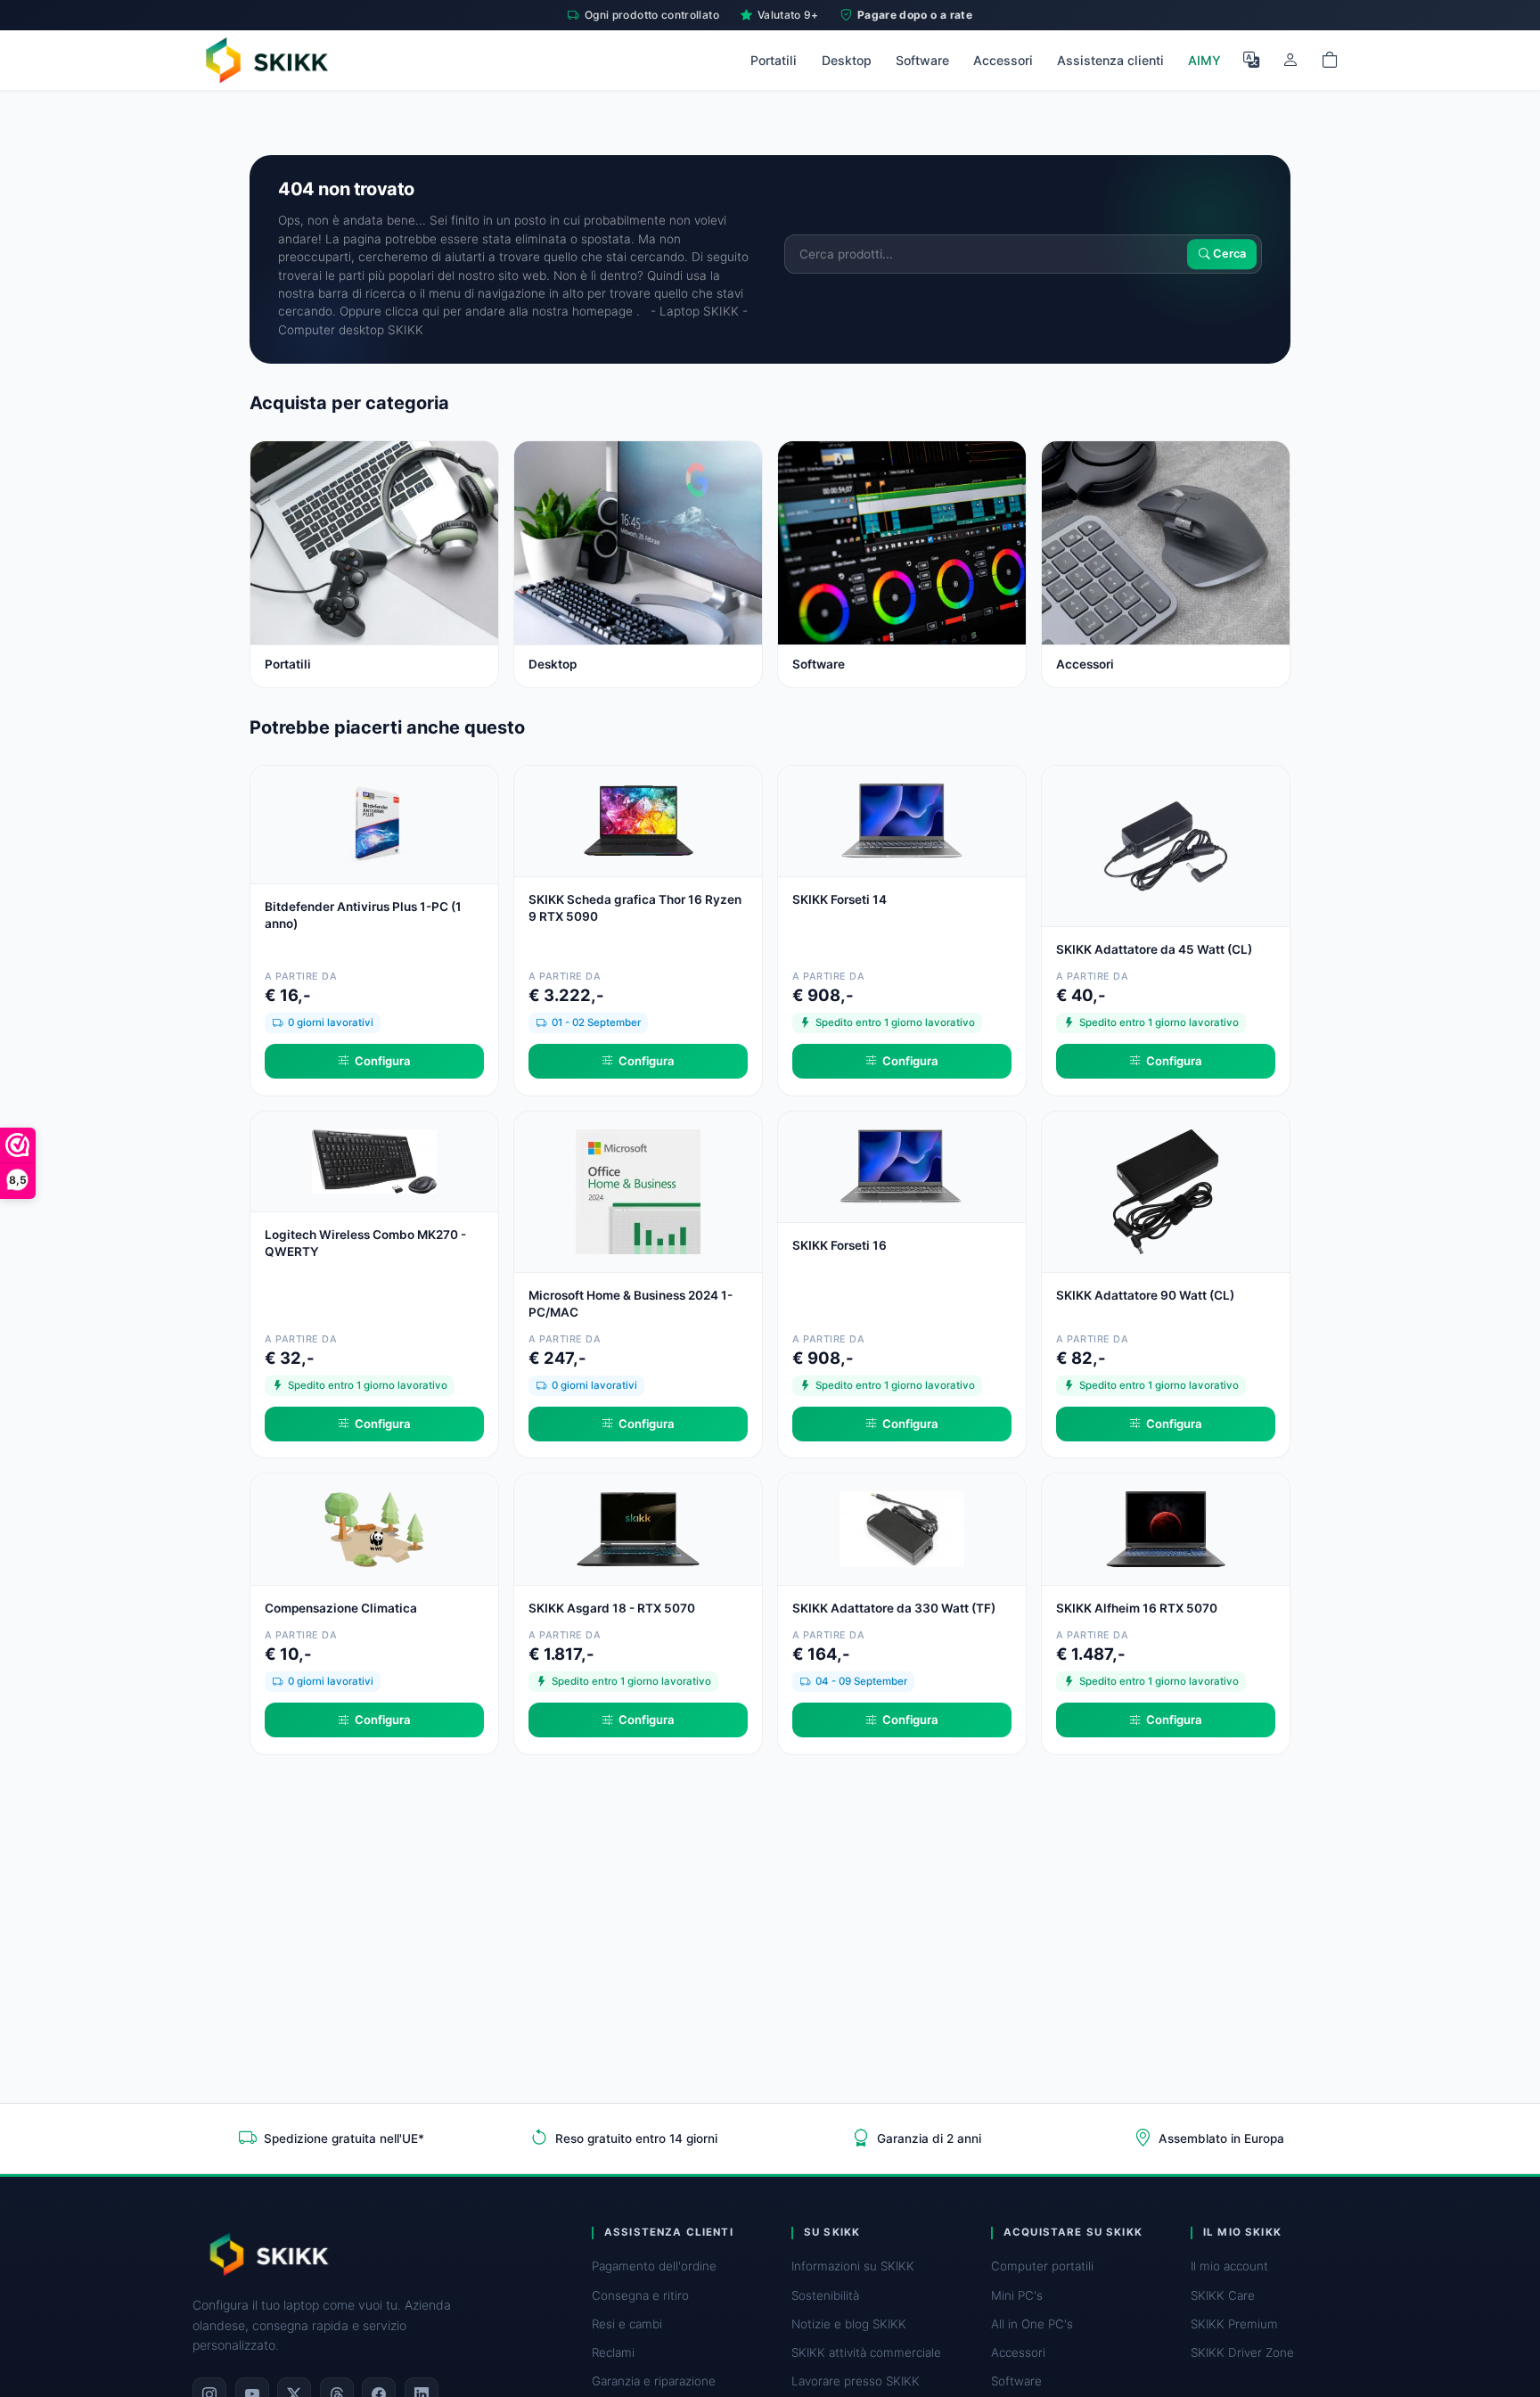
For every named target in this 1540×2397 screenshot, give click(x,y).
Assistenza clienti (1110, 60)
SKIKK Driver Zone (1242, 2352)
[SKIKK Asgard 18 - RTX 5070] (638, 1527)
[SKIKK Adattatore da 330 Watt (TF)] (902, 1527)
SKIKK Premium (1234, 2324)
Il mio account (1229, 2266)
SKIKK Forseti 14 (840, 899)
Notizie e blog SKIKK (849, 2324)
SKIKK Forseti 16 (840, 1245)
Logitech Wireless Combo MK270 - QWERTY (365, 1243)
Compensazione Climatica (341, 1608)
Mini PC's (1017, 2295)
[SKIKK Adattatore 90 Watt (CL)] (1166, 1190)
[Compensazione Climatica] (374, 1527)
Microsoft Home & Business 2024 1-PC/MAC (631, 1304)
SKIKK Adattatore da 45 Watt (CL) (1154, 949)
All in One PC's (1032, 2324)
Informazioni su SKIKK (853, 2266)
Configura (383, 1061)
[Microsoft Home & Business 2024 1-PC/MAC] (638, 1190)
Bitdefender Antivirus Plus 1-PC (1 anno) (363, 915)
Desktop (847, 60)
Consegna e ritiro (640, 2295)
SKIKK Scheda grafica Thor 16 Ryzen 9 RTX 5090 (635, 908)
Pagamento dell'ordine (654, 2266)
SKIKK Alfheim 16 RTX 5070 (1137, 1608)
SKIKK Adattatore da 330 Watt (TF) (894, 1608)
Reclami (613, 2352)
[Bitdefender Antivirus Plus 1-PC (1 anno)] (374, 822)
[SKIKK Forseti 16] (902, 1165)
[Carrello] (1330, 60)
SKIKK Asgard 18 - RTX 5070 (612, 1608)
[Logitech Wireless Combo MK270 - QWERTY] (374, 1160)
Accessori (1003, 60)
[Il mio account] (1290, 60)
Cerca (1228, 254)
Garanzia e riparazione (654, 2381)
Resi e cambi (627, 2324)
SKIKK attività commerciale (866, 2352)
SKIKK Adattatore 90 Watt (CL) (1145, 1295)
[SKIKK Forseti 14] (902, 819)
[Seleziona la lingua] (1251, 60)
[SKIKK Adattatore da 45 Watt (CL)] (1166, 844)
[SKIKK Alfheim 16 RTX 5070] (1166, 1527)
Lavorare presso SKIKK (856, 2381)
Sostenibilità (825, 2295)
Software (922, 60)
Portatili (774, 60)
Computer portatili (1042, 2266)
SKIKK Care (1223, 2295)
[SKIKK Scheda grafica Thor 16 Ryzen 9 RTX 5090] (638, 819)
